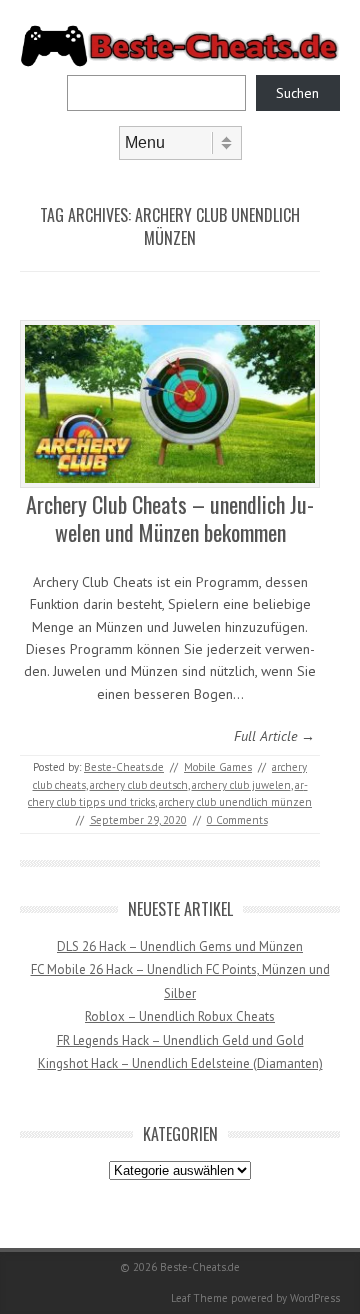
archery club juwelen (241, 785)
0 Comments (237, 820)
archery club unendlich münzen (235, 802)
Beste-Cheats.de (124, 767)
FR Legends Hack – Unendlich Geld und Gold (180, 1040)
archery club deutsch (139, 785)
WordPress (315, 1298)
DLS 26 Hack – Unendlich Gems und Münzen (180, 946)
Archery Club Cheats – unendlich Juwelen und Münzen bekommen (170, 518)
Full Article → (274, 736)
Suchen (297, 93)
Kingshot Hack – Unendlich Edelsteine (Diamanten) (180, 1063)
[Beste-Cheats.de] (180, 63)
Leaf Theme (199, 1298)
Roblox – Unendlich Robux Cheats (180, 1016)
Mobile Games (218, 767)
